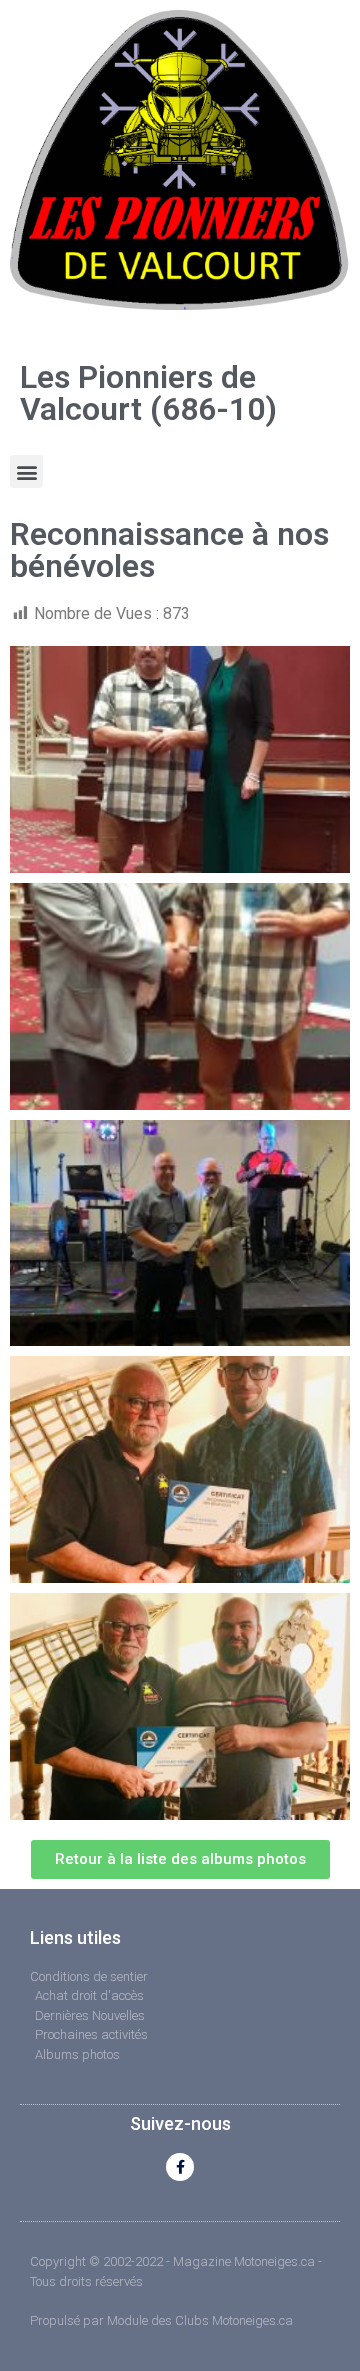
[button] (26, 471)
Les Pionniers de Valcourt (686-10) (148, 393)
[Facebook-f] (180, 2167)
